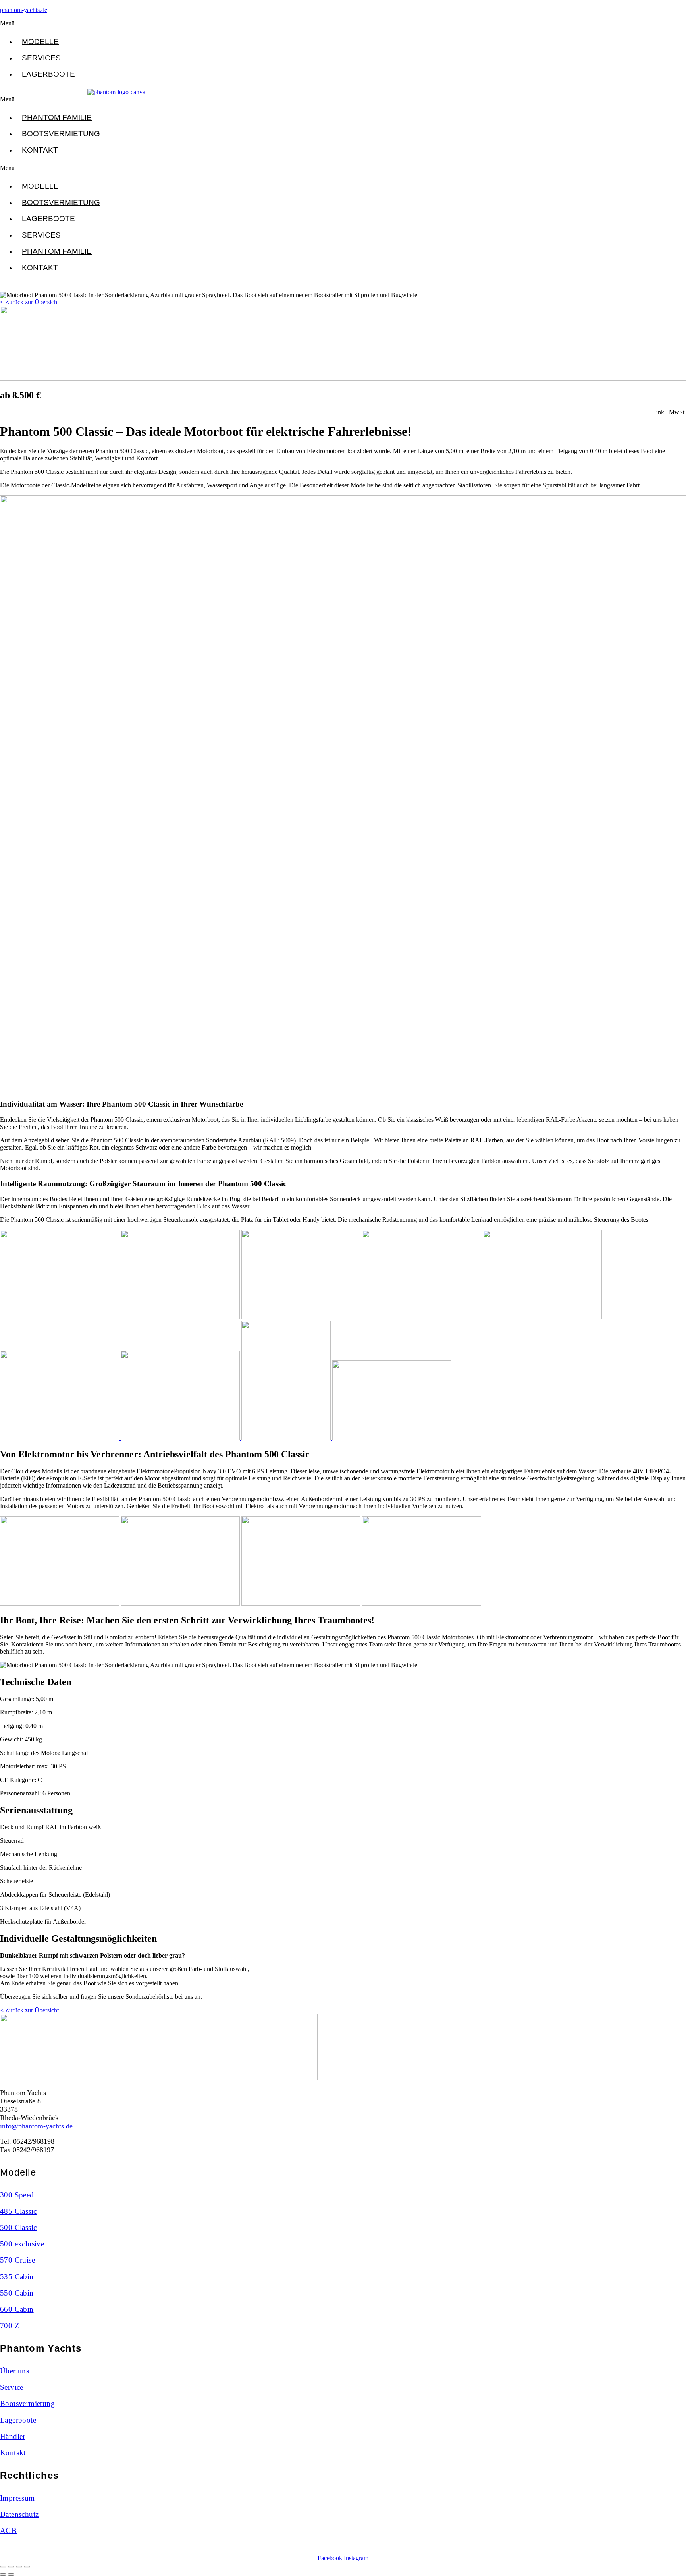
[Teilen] (19, 2567)
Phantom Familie (57, 117)
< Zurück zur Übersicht (29, 302)
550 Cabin (17, 2293)
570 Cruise (17, 2260)
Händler (13, 2436)
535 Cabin (17, 2277)
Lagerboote (48, 74)
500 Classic (18, 2227)
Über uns (14, 2371)
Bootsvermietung (61, 134)
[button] (113, 23)
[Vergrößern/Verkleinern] (3, 2567)
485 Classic (18, 2211)
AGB (8, 2531)
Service (12, 2387)
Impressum (17, 2498)
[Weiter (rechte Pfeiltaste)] (11, 2574)
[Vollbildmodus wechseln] (11, 2567)
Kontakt (40, 150)
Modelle (40, 42)
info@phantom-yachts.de (36, 2126)
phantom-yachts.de (24, 10)
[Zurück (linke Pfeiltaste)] (3, 2574)
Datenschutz (19, 2514)
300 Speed (17, 2195)
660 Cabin (17, 2309)
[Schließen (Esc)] (27, 2567)
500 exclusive (22, 2244)
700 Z (10, 2326)
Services (41, 58)
